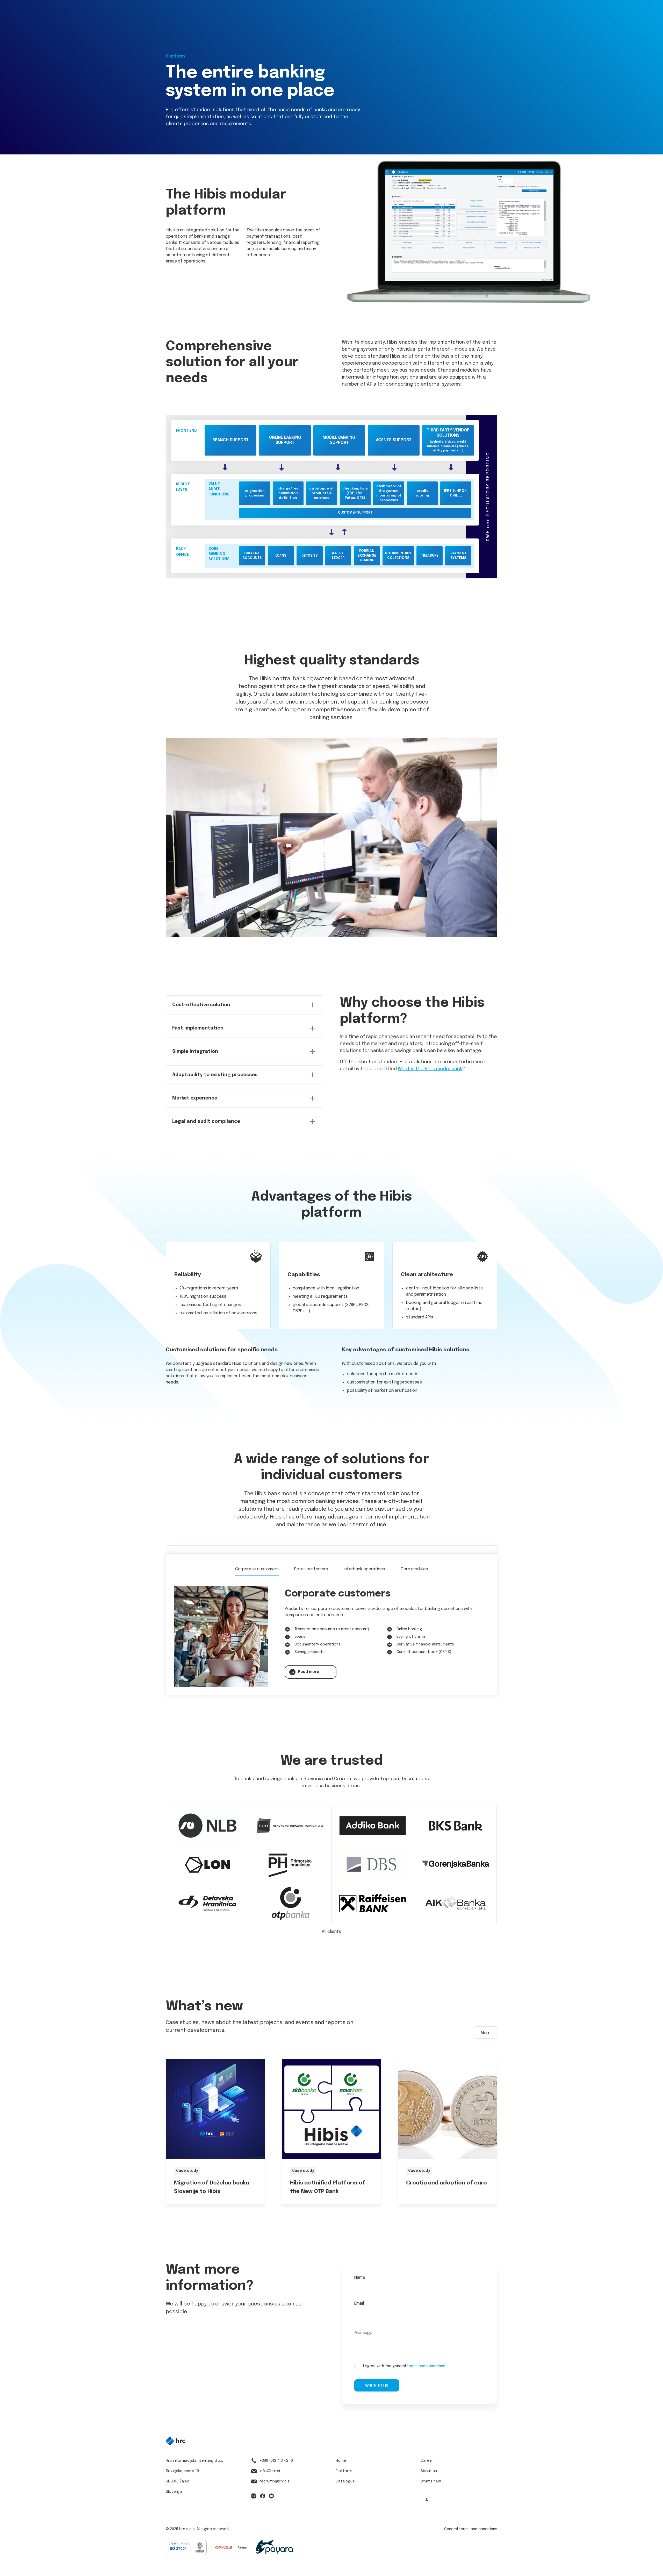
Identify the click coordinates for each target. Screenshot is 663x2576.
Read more (309, 1672)
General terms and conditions (471, 2529)
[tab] (257, 1570)
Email (359, 2304)
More (485, 2033)
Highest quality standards (332, 661)
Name (360, 2278)
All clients (331, 1932)
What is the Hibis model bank (430, 1069)
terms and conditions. (426, 2366)
